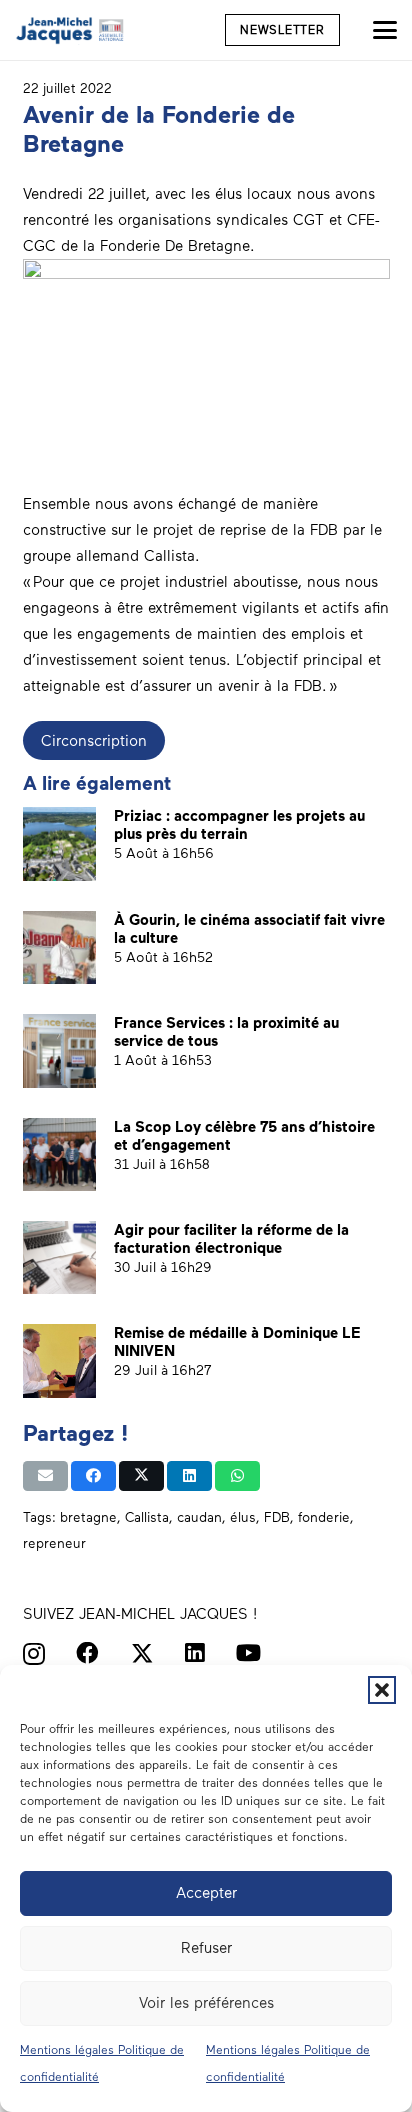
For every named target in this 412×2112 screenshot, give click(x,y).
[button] (382, 1690)
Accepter (206, 1893)
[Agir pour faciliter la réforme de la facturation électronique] (59, 1257)
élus (243, 1517)
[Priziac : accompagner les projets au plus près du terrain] (59, 843)
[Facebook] (87, 1653)
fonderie (324, 1517)
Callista (147, 1517)
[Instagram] (34, 1654)
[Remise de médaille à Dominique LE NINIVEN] (59, 1360)
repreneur (54, 1543)
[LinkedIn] (195, 1653)
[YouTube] (248, 1653)
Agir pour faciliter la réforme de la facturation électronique (231, 1239)
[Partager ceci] (93, 1476)
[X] (142, 1654)
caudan (199, 1517)
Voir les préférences (206, 2003)
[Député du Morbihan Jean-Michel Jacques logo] (71, 30)
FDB (277, 1517)
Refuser (206, 1948)
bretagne (88, 1517)
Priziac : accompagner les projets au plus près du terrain (239, 825)
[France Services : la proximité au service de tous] (59, 1050)
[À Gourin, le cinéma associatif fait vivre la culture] (59, 947)
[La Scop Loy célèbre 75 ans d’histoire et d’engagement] (59, 1154)
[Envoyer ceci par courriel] (45, 1476)
